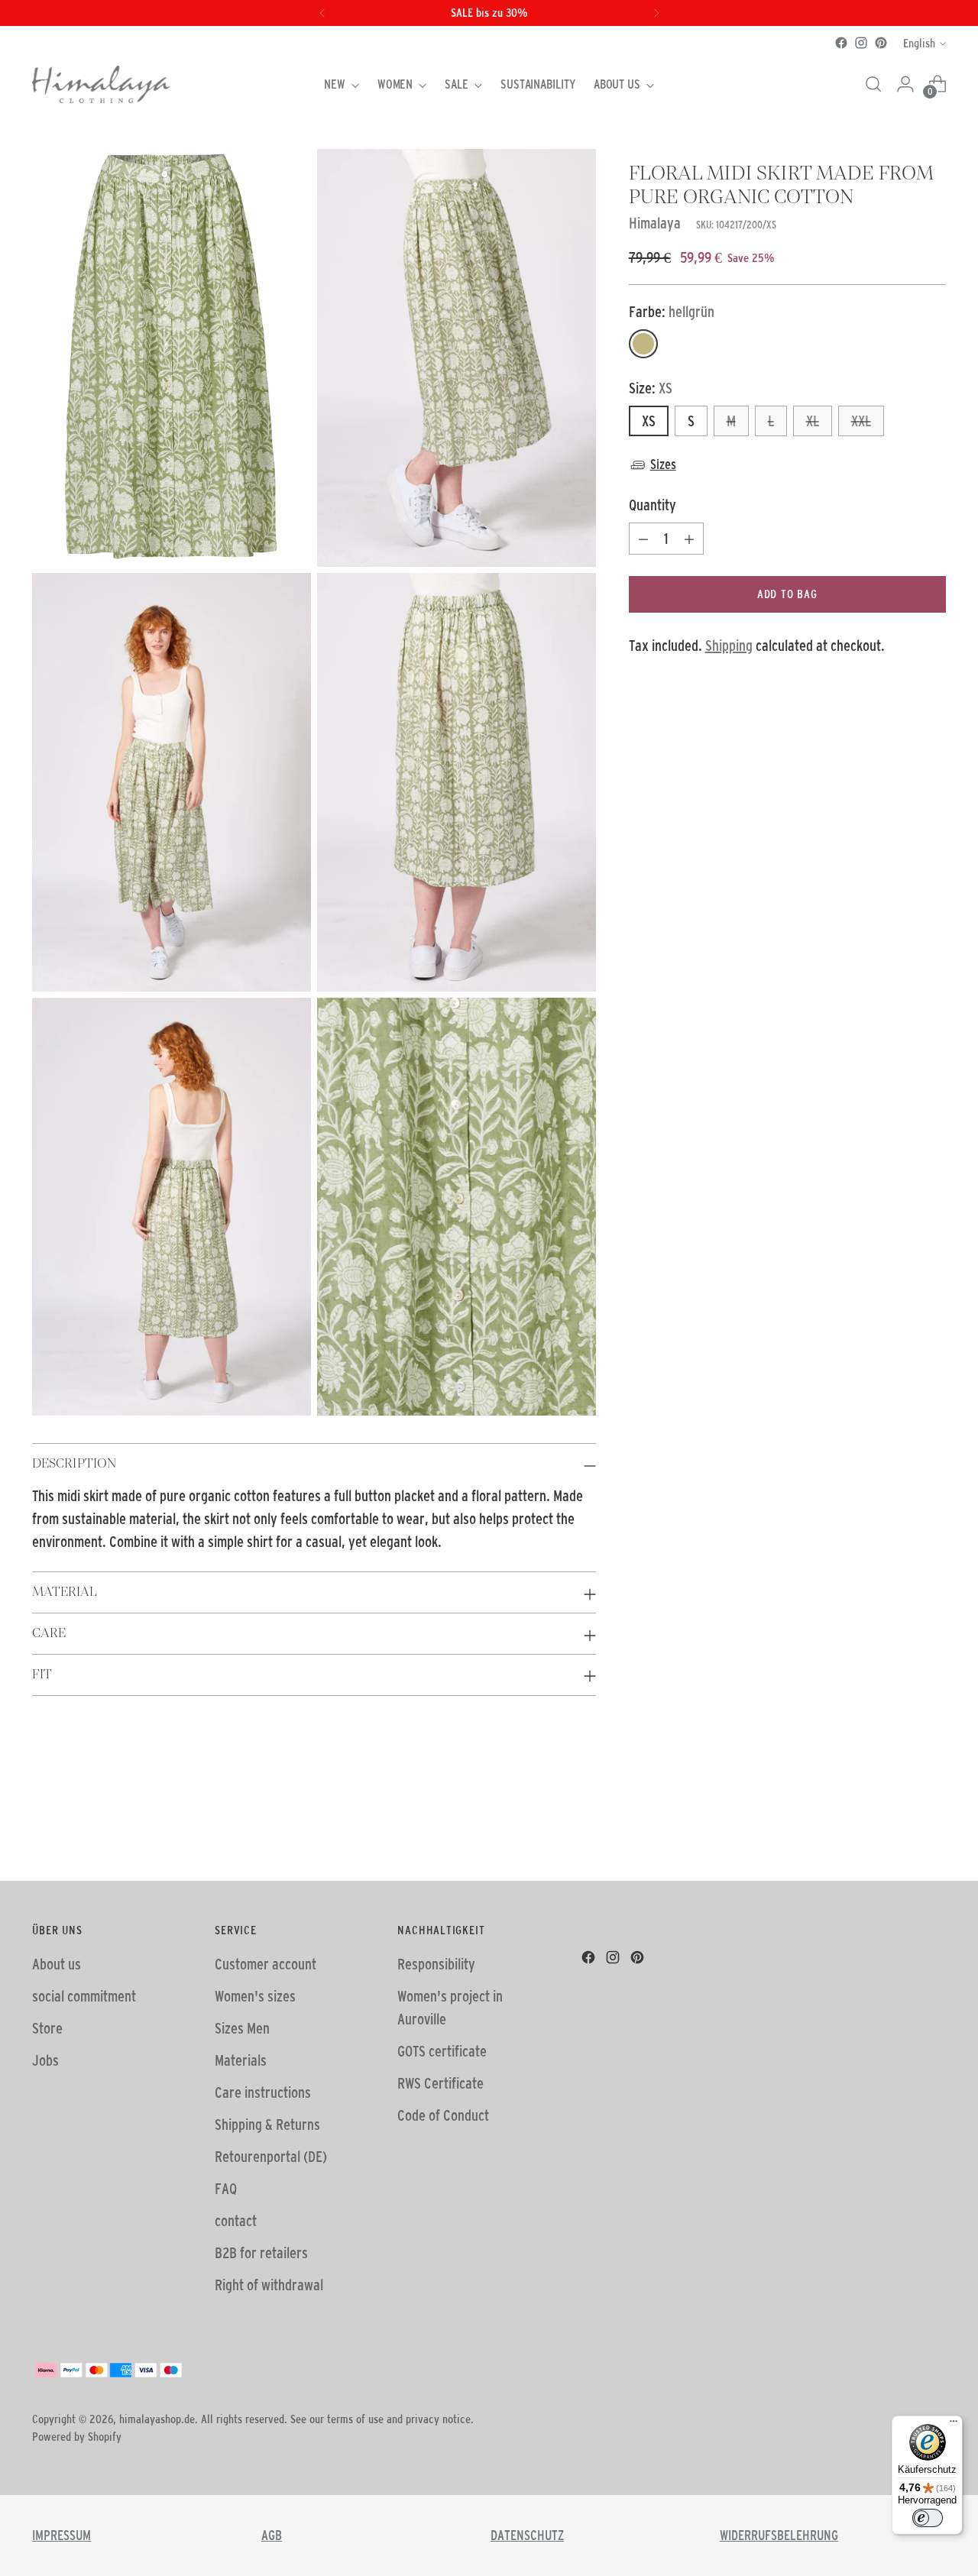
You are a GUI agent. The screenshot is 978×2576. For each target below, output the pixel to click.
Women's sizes (255, 1996)
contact (236, 2221)
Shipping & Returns (267, 2125)
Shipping (729, 646)
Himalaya (655, 223)
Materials (241, 2060)
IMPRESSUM (62, 2536)
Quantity (653, 505)
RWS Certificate (440, 2083)
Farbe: (672, 312)
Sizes (663, 464)
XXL (861, 421)
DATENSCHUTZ (527, 2536)
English (919, 43)
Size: (651, 388)
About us (57, 1964)
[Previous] (322, 13)
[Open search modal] (873, 84)
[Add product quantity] (689, 539)
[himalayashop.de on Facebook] (841, 43)
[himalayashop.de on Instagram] (861, 43)
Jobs (45, 2060)
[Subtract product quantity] (643, 539)
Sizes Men (242, 2028)
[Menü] (954, 2425)
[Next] (656, 13)
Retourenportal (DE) (271, 2157)
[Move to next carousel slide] (933, 1828)
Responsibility (436, 1964)
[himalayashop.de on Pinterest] (881, 43)
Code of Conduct (443, 2115)
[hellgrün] (643, 344)
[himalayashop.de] (101, 84)
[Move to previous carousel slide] (898, 1829)
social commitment (84, 1996)
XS (649, 421)
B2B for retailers (261, 2253)
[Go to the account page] (905, 84)
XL (813, 421)
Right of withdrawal (269, 2285)
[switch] (928, 2518)
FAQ (226, 2189)
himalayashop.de (157, 2419)
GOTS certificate (442, 2051)
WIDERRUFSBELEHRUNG (779, 2536)
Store (47, 2028)
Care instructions (263, 2092)
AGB (272, 2536)
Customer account (266, 1964)
